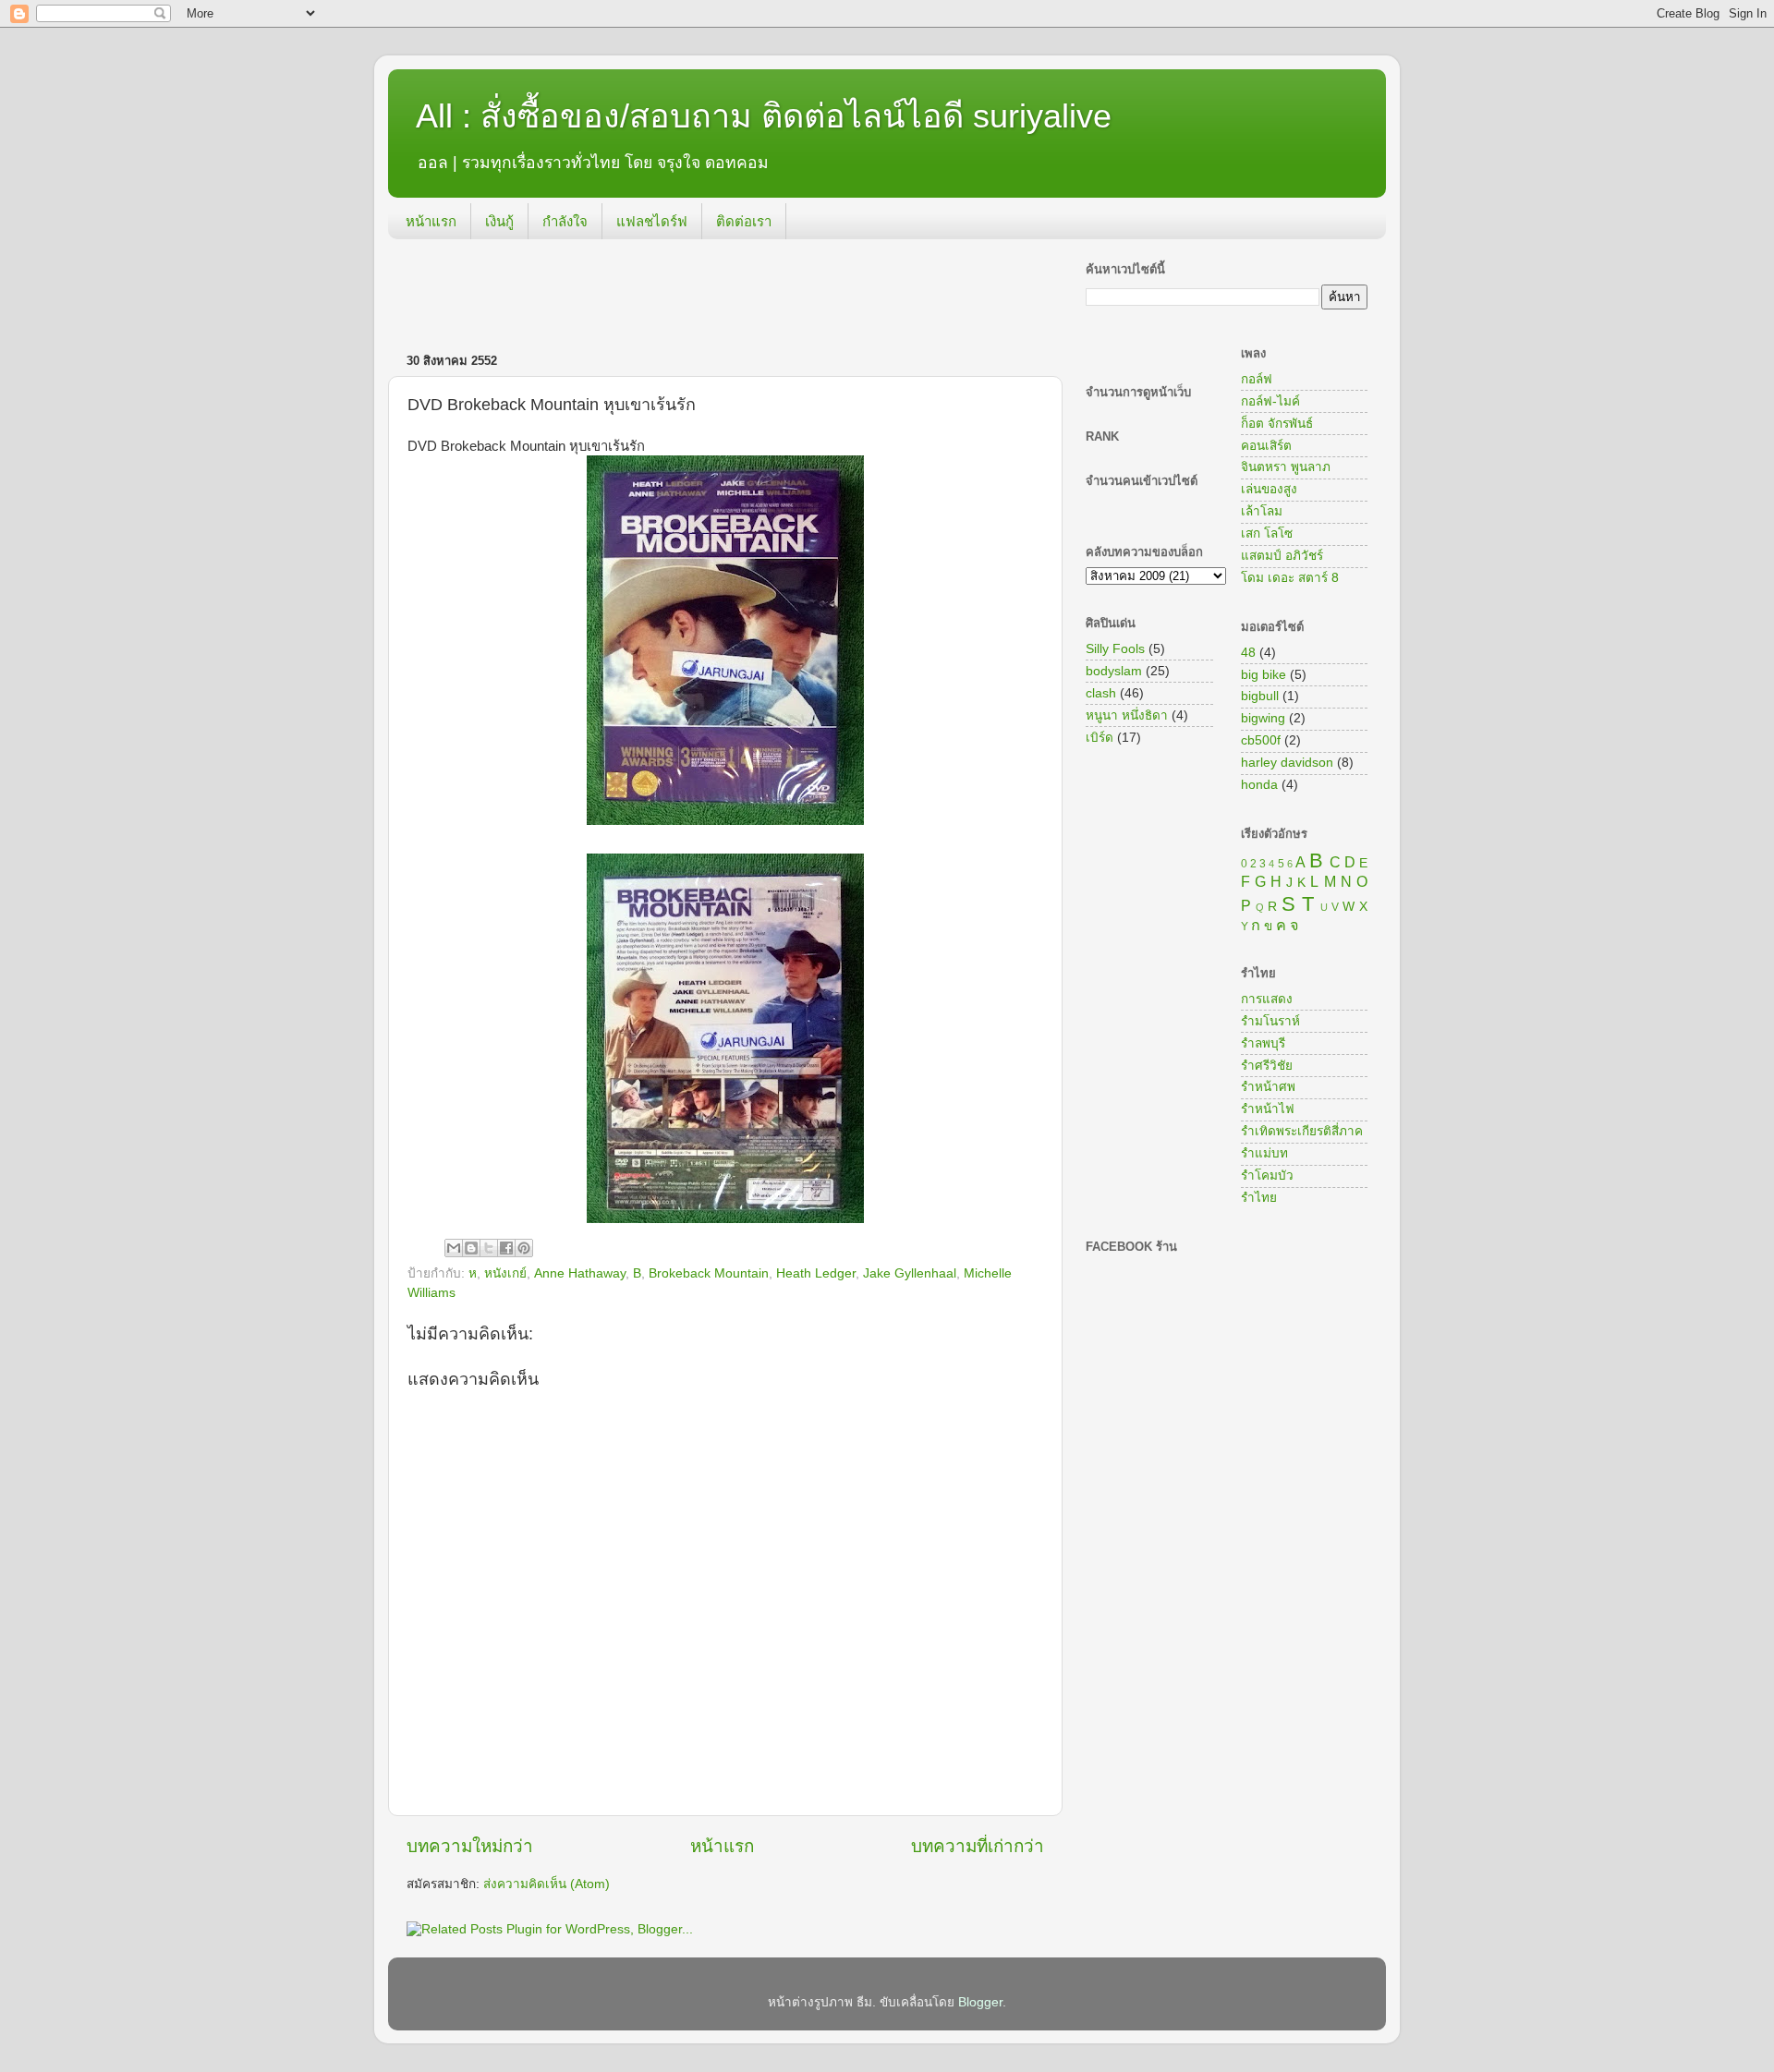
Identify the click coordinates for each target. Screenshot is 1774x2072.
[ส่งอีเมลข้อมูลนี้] (454, 1248)
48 (1248, 653)
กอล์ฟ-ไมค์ (1270, 401)
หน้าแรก (431, 221)
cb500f (1261, 740)
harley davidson (1287, 763)
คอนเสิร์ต (1266, 446)
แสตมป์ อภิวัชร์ (1282, 556)
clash (1101, 693)
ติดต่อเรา (744, 221)
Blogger (980, 2002)
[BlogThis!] (471, 1248)
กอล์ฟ (1257, 379)
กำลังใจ (565, 221)
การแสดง (1267, 999)
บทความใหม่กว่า (470, 1846)
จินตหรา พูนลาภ (1286, 467)
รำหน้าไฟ (1268, 1109)
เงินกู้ (499, 221)
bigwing (1263, 718)
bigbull (1260, 696)
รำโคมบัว (1267, 1175)
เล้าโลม (1262, 511)
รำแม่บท (1264, 1153)
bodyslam (1114, 671)
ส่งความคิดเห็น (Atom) (547, 1884)
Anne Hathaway (580, 1273)
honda (1259, 785)
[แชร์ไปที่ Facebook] (506, 1248)
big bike (1264, 675)
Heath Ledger (816, 1273)
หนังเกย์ (505, 1273)
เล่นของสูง (1269, 489)
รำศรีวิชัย (1267, 1066)
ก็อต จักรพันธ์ (1277, 424)
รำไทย (1259, 1198)
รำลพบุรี (1263, 1043)
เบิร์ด (1100, 738)
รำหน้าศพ (1268, 1087)
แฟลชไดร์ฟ (652, 221)
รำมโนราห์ (1270, 1021)
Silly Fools (1115, 649)
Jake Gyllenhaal (910, 1273)
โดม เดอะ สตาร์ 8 (1290, 578)
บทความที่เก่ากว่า (978, 1846)
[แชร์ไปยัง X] (489, 1248)
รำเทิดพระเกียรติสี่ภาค (1302, 1131)
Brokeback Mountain (709, 1273)
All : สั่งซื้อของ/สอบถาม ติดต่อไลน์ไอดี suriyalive (764, 116)
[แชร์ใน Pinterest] (524, 1248)
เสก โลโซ (1267, 533)
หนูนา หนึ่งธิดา (1127, 715)
